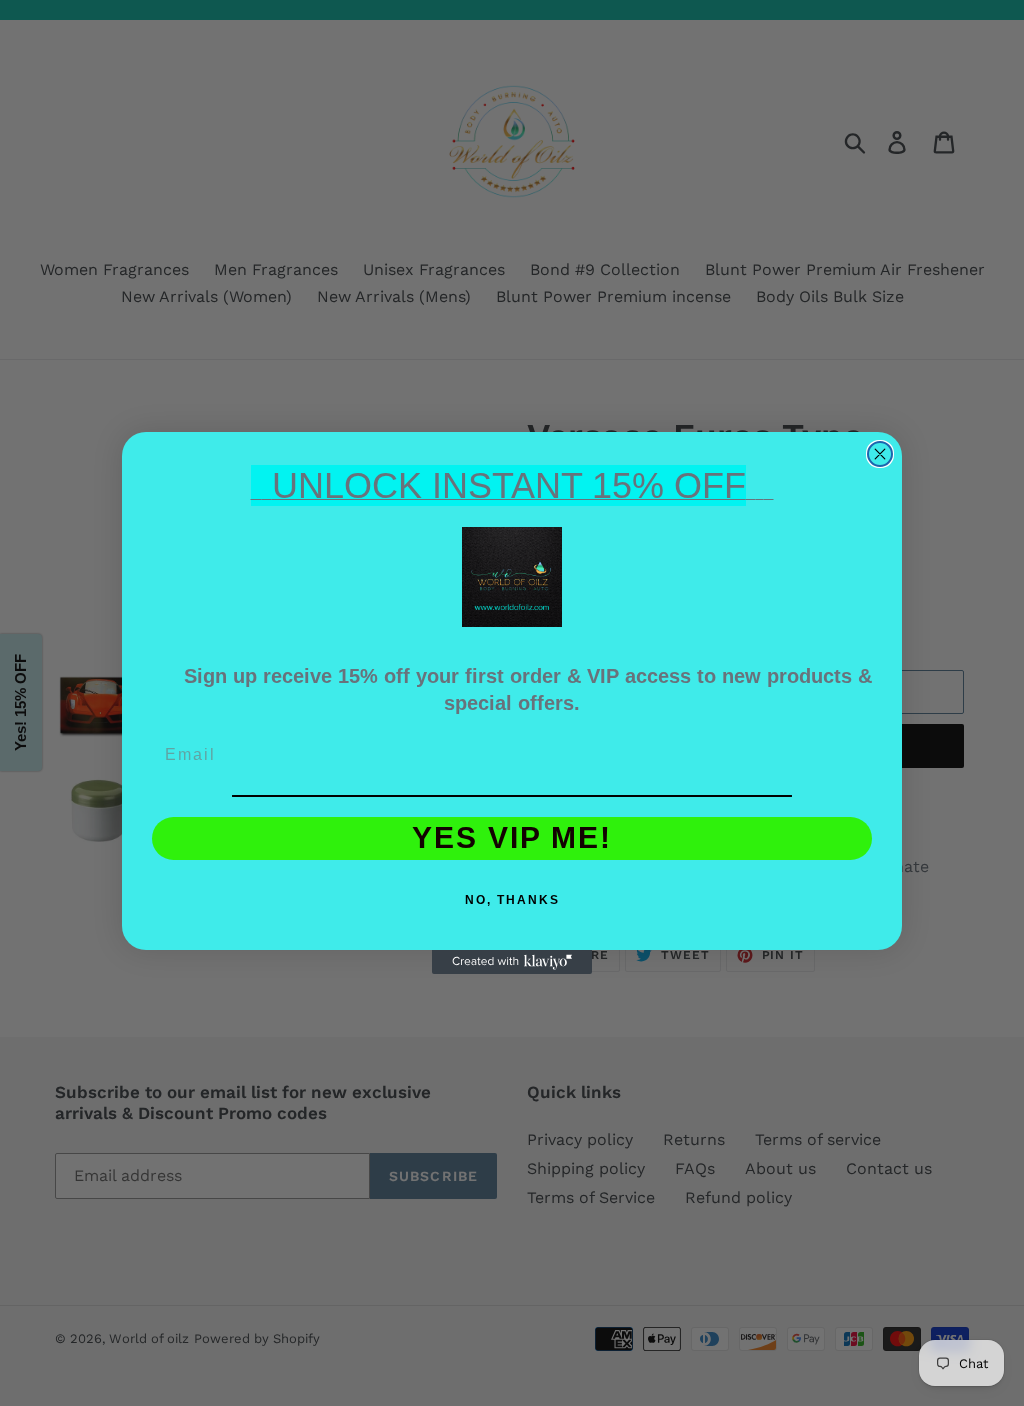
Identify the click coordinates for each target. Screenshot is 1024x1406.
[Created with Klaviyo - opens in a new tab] (512, 962)
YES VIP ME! (512, 837)
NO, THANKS (512, 900)
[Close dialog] (880, 454)
